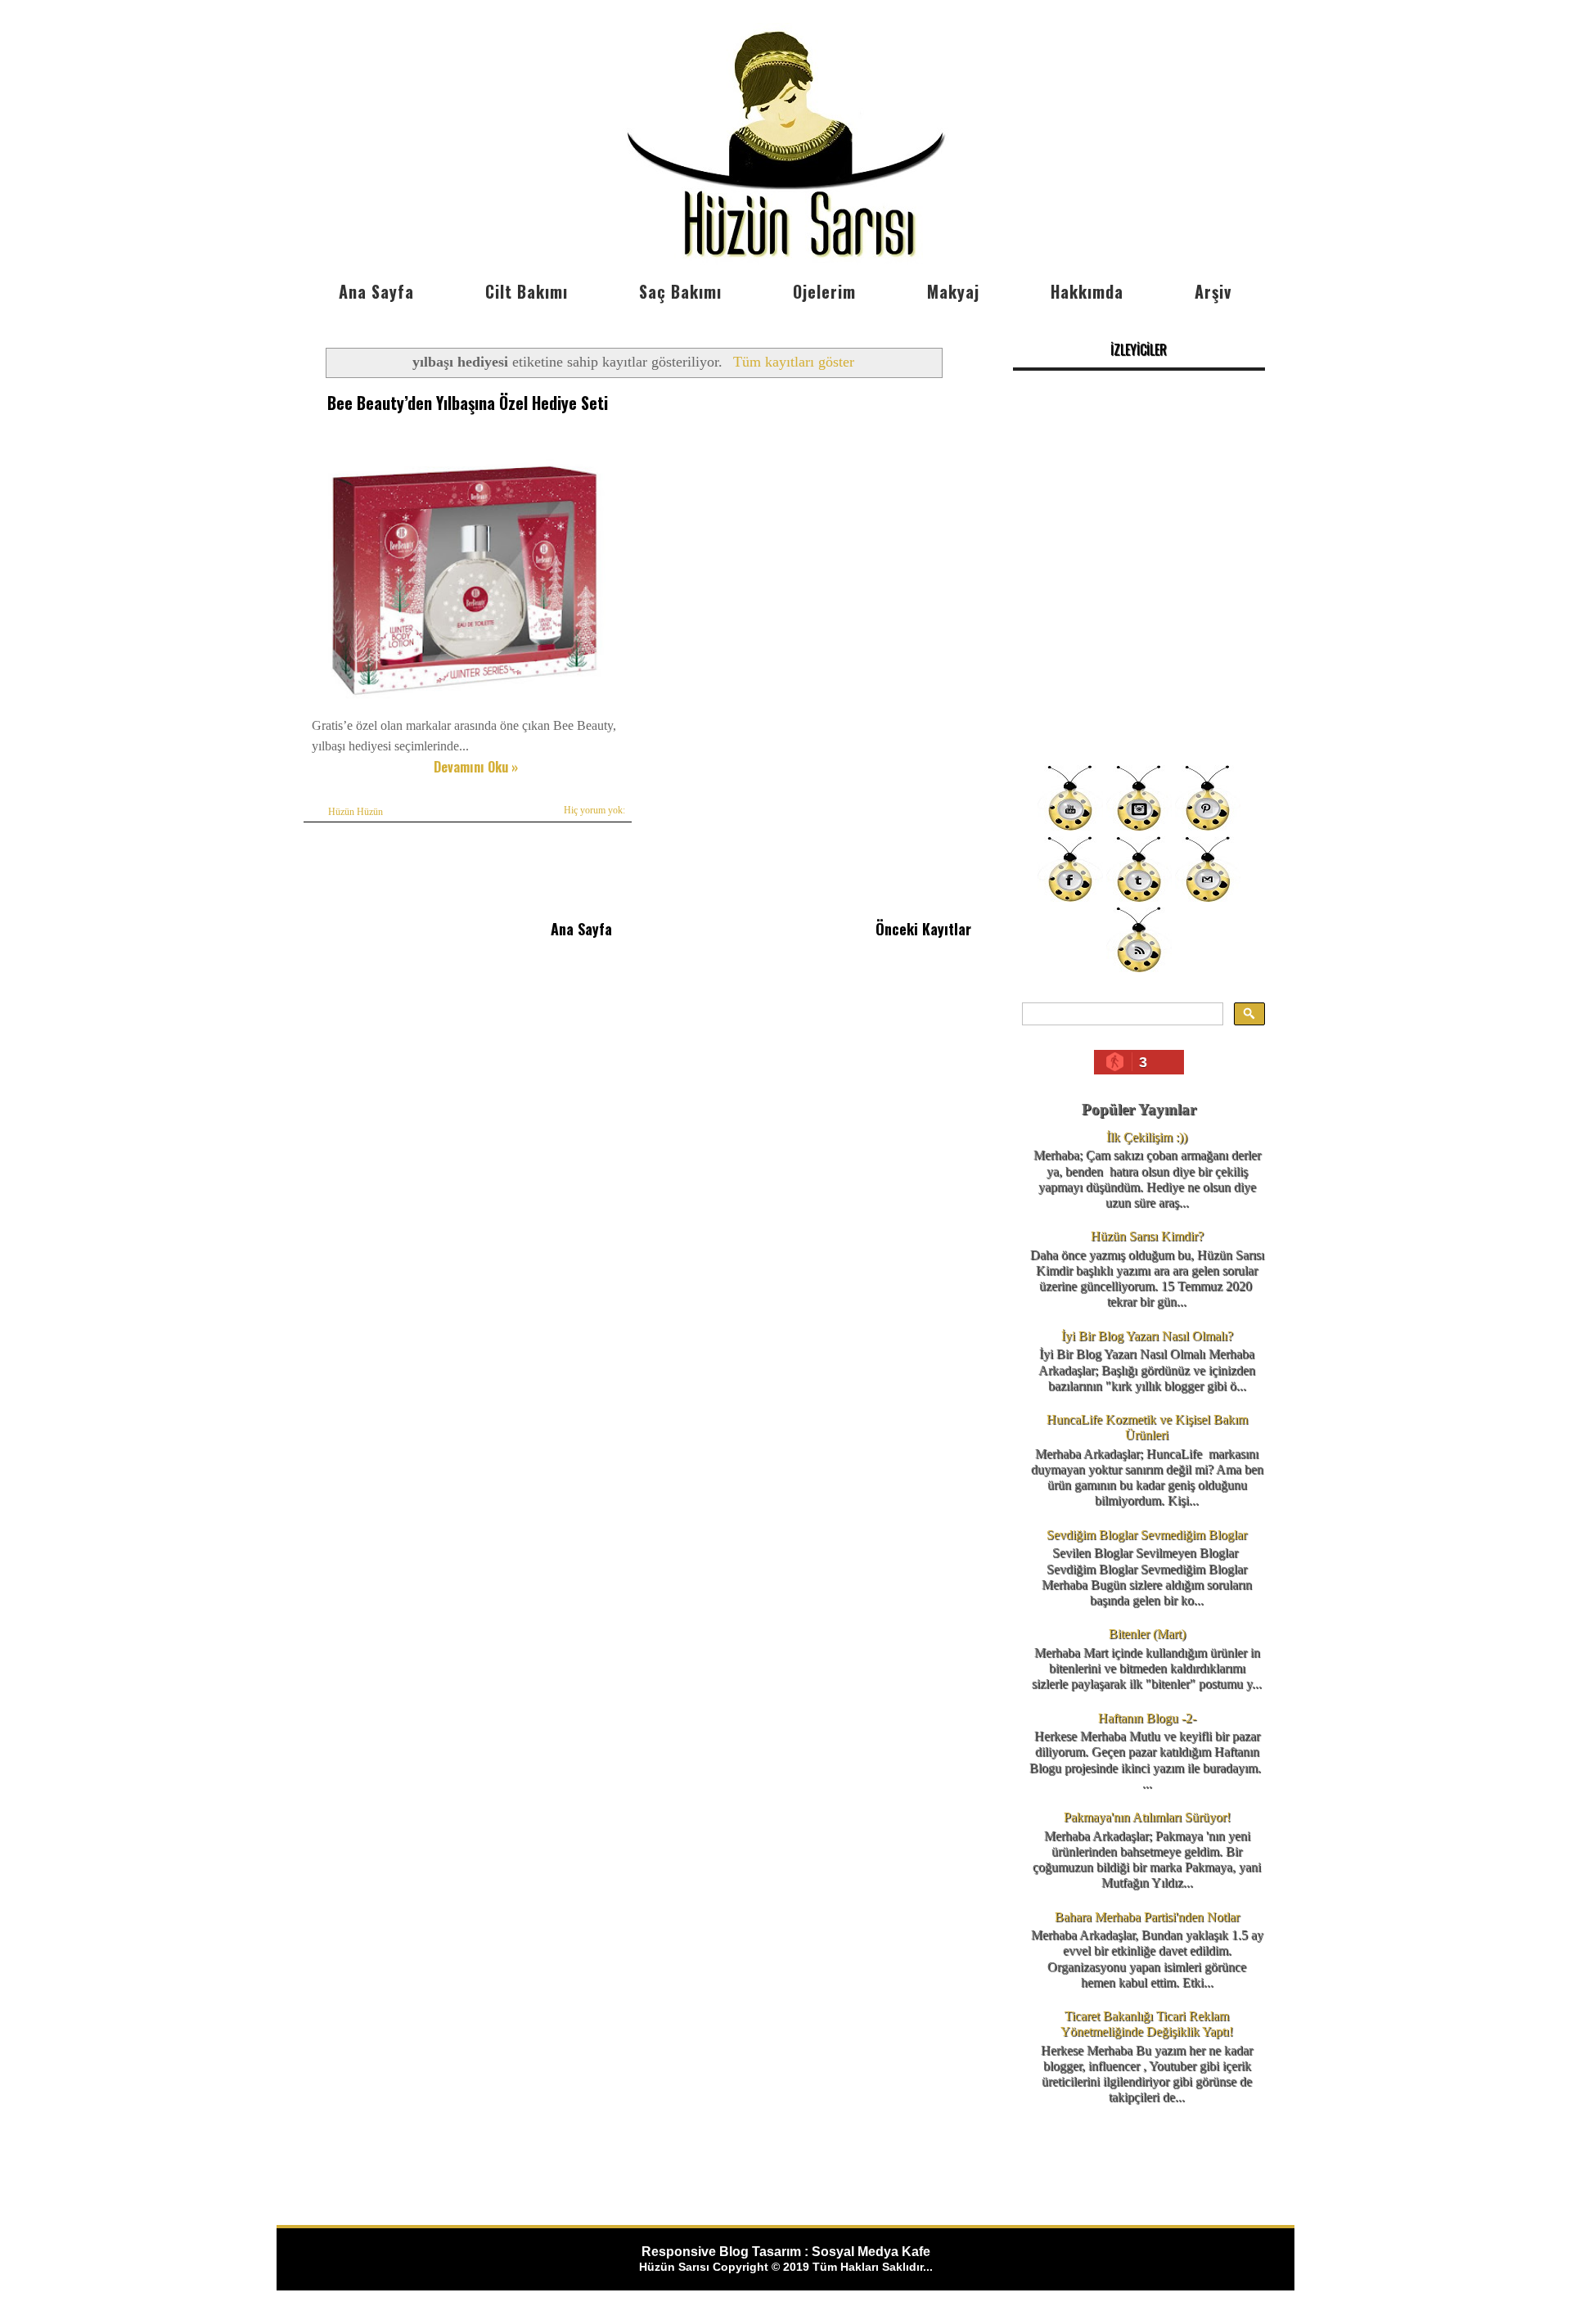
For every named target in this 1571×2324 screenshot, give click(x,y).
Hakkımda (1087, 291)
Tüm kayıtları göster (793, 362)
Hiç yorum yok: (594, 810)
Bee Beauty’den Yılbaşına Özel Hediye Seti (468, 403)
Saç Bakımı (680, 291)
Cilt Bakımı (527, 291)
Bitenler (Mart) (1147, 1634)
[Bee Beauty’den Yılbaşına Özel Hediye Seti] (464, 704)
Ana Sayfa (376, 291)
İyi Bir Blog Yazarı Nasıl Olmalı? (1147, 1336)
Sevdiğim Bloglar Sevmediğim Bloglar (1147, 1535)
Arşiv (1213, 291)
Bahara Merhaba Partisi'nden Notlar (1147, 1917)
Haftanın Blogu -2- (1147, 1718)
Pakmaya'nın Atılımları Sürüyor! (1147, 1817)
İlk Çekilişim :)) (1147, 1137)
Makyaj (953, 291)
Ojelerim (824, 291)
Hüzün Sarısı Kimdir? (1147, 1236)
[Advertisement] (1139, 638)
